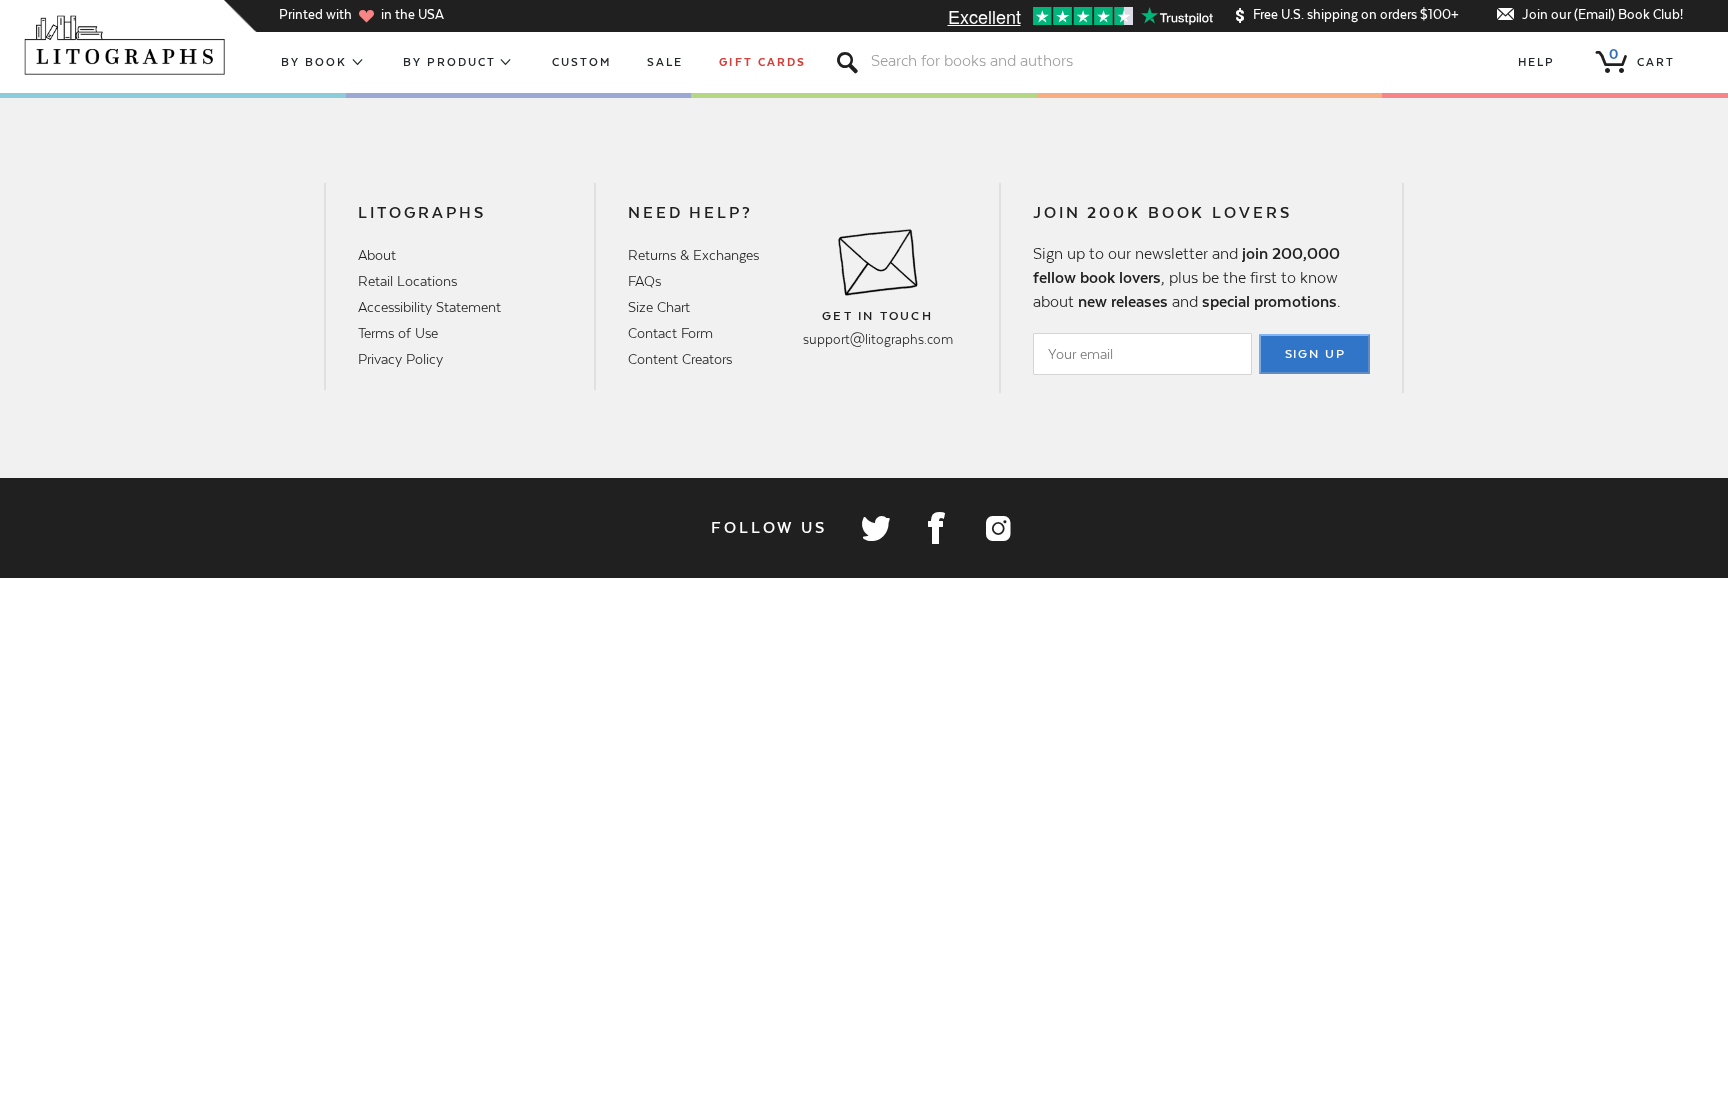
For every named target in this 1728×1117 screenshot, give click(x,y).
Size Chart (659, 307)
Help (1536, 62)
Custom (581, 62)
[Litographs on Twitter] (875, 528)
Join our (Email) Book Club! (1602, 14)
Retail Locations (407, 281)
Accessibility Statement (429, 307)
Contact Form (670, 333)
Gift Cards (762, 62)
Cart (1642, 58)
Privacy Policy (400, 359)
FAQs (644, 281)
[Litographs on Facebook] (936, 528)
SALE (665, 62)
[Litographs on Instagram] (997, 528)
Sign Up (1316, 354)
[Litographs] (126, 45)
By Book (314, 62)
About (377, 255)
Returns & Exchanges (693, 255)
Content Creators (680, 359)
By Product (450, 62)
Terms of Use (398, 333)
